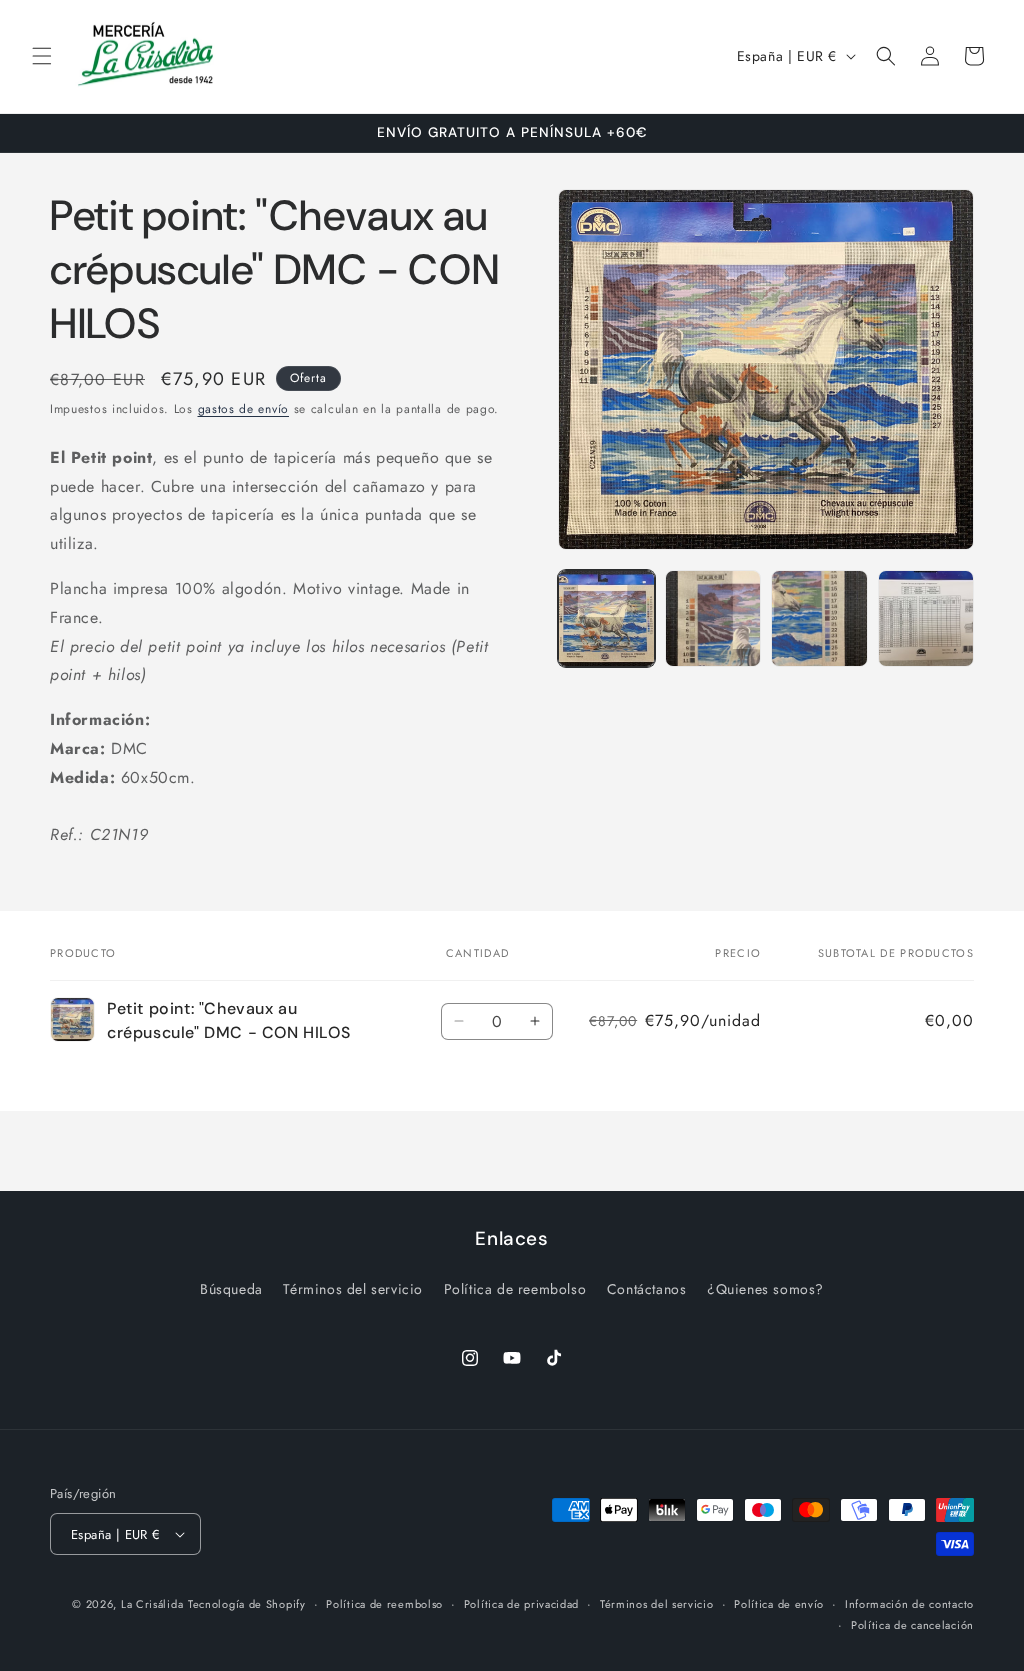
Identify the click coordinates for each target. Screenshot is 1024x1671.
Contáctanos (647, 1289)
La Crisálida (152, 1604)
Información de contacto (909, 1604)
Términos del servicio (353, 1289)
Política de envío (779, 1604)
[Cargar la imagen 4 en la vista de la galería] (926, 618)
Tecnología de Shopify (247, 1604)
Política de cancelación (912, 1625)
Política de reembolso (515, 1289)
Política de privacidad (521, 1604)
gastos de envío (244, 409)
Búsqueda (231, 1289)
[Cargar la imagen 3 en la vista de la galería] (819, 618)
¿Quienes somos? (765, 1289)
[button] (42, 56)
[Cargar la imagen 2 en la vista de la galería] (713, 618)
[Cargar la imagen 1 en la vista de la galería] (606, 618)
